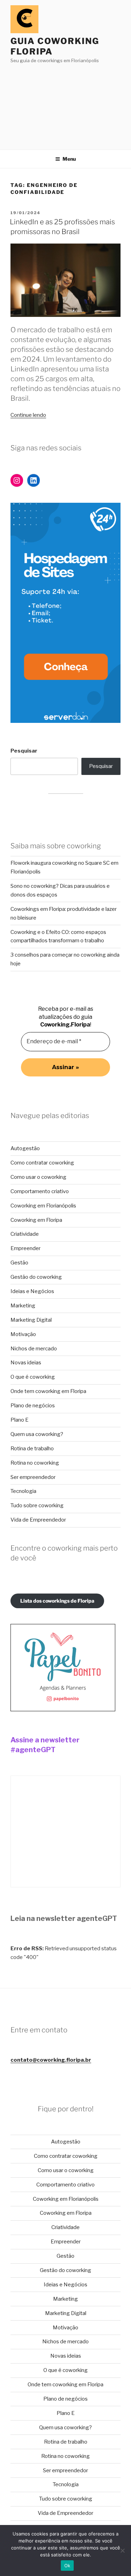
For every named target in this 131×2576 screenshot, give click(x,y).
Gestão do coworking (36, 1277)
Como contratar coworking (42, 1163)
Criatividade (25, 1234)
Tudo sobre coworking (37, 1505)
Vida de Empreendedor (38, 1520)
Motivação (23, 1334)
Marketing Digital (31, 1320)
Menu (69, 159)
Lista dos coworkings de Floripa (57, 1601)
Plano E (20, 1420)
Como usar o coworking (38, 1177)
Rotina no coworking (35, 1463)
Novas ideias (26, 1363)
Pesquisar (24, 751)
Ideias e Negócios (32, 1291)
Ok (67, 2566)
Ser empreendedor (33, 1477)
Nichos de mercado (34, 1349)
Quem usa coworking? (37, 1434)
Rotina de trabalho (32, 1449)
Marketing (23, 1306)
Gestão (19, 1263)
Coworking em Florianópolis (43, 1206)
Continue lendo (28, 415)
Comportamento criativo (40, 1191)
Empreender (26, 1248)
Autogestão (25, 1148)
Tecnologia (23, 1491)
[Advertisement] (65, 104)
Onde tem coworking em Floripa (48, 1391)
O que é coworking (33, 1377)
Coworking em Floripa (36, 1220)
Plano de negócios (33, 1406)
